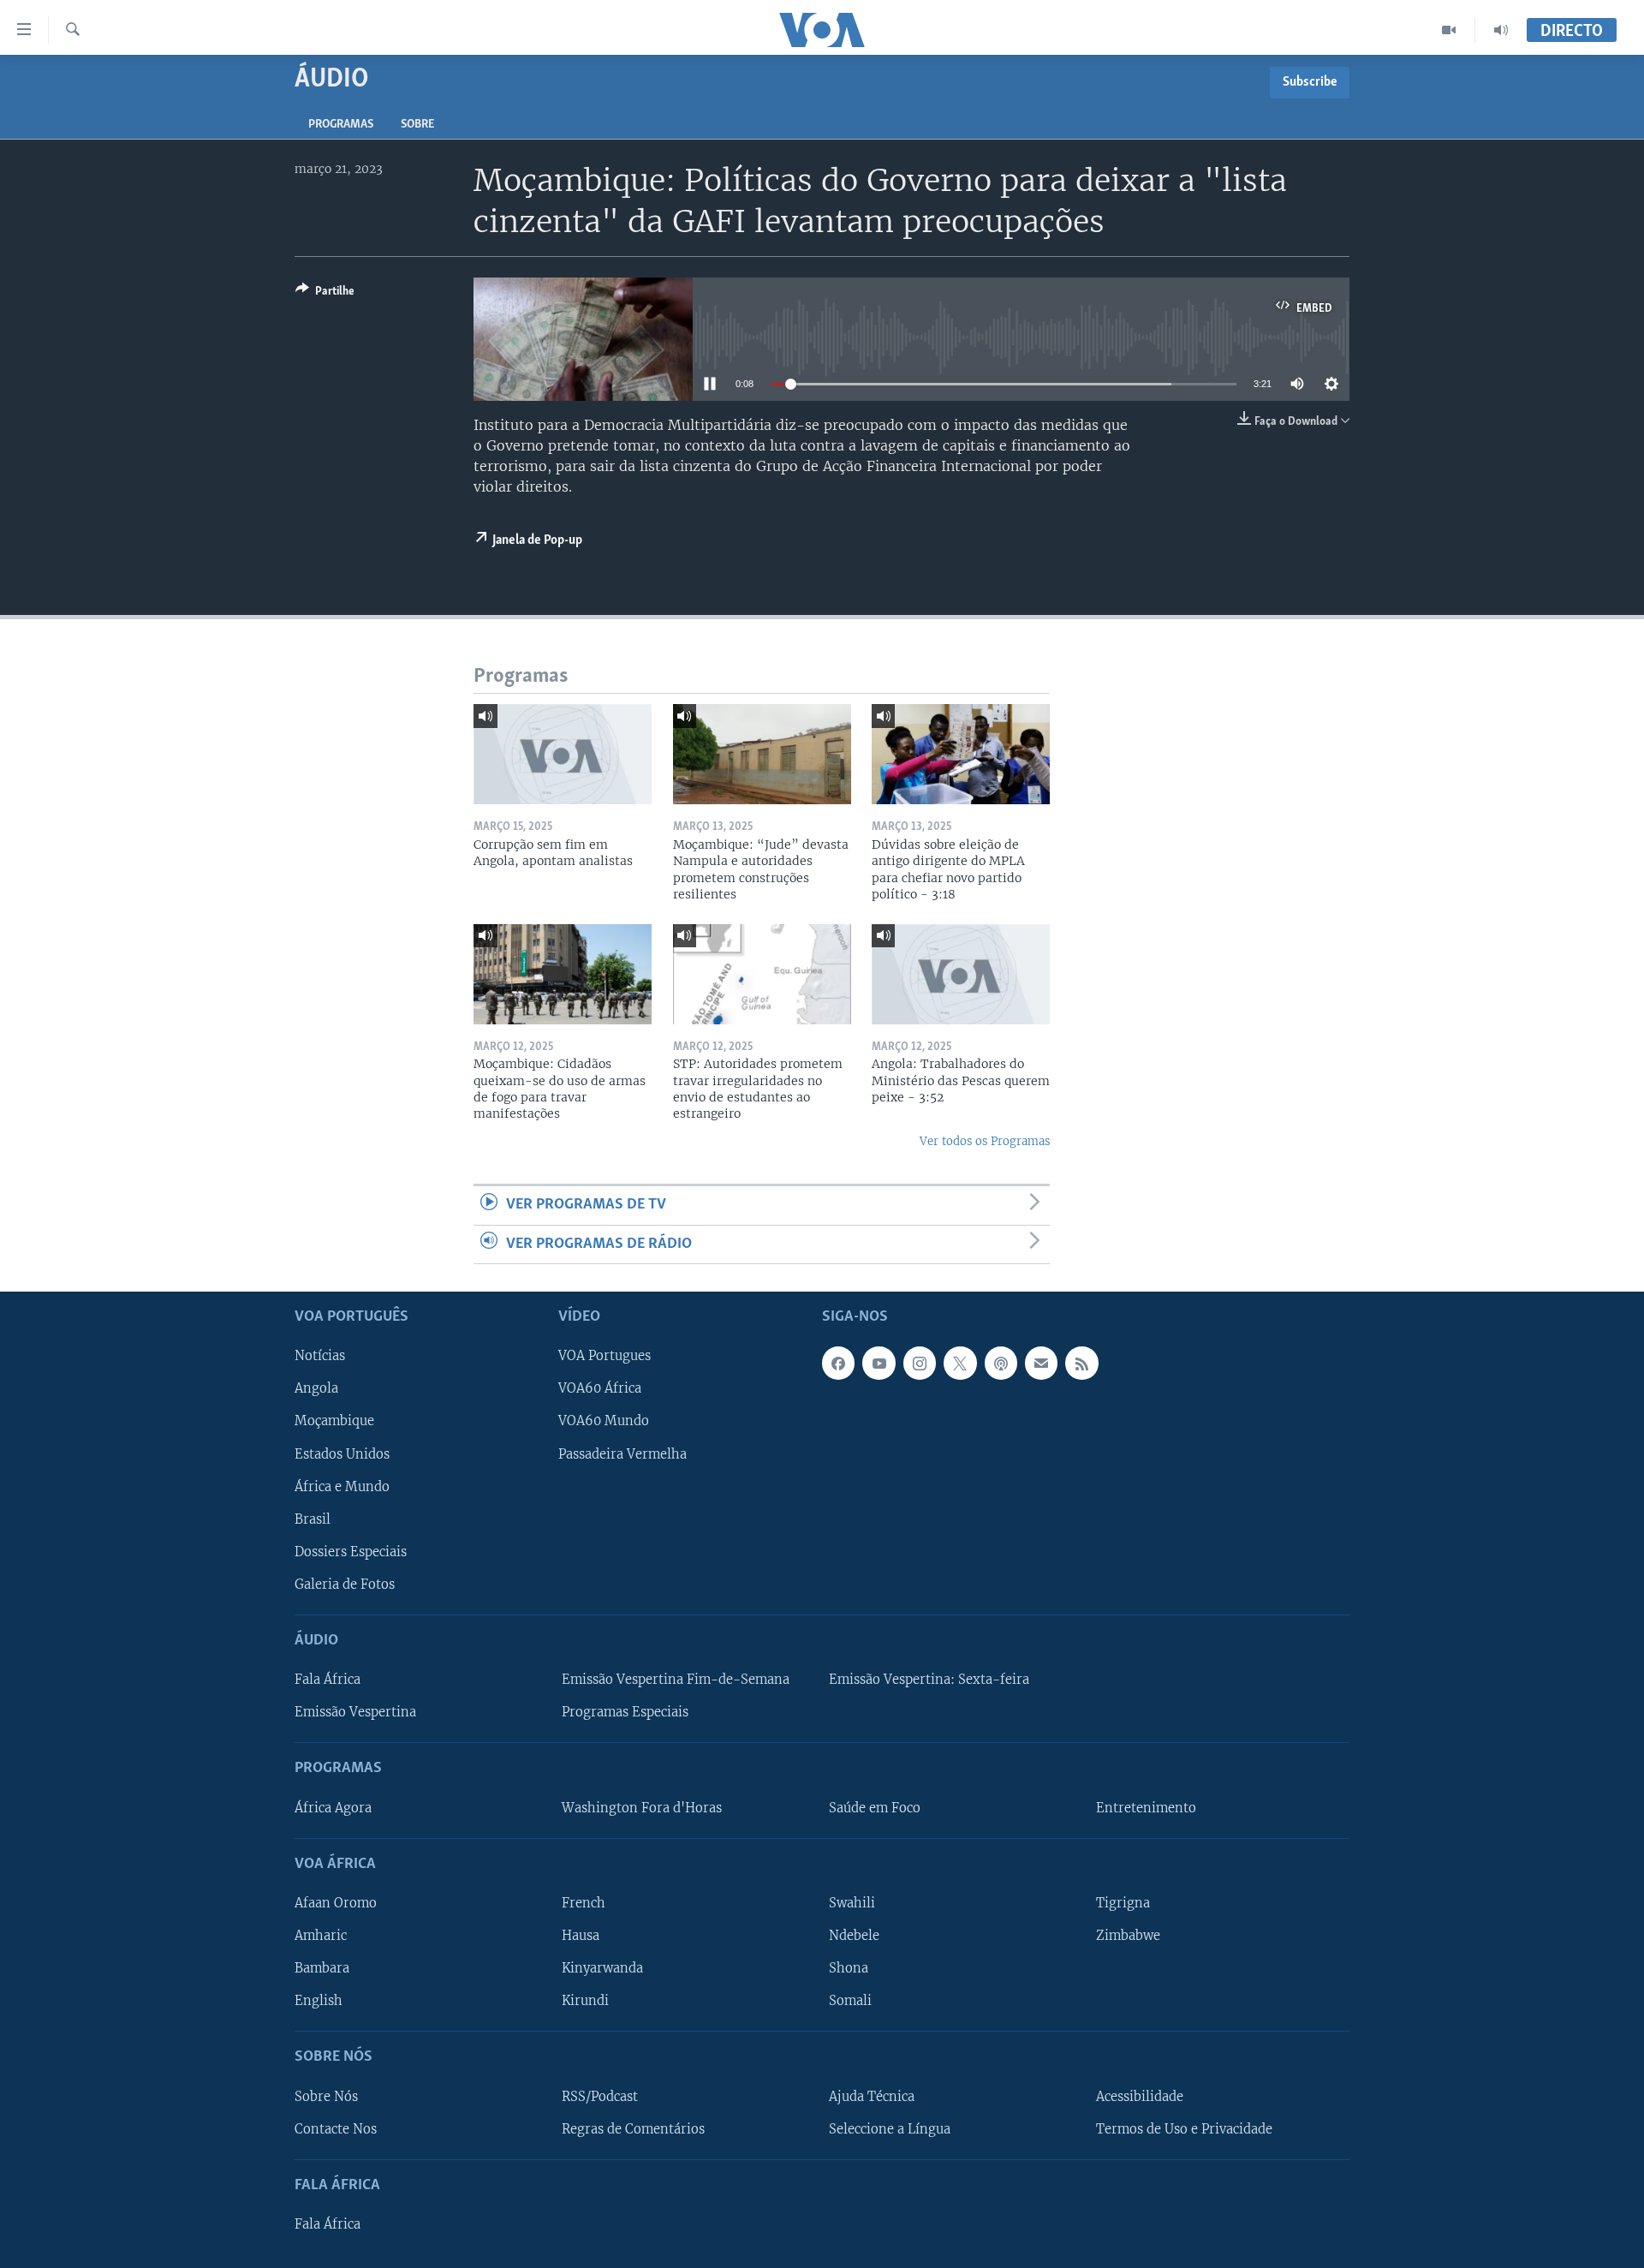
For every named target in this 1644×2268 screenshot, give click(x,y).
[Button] (325, 294)
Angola (316, 1388)
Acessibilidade (1140, 2097)
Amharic (321, 1936)
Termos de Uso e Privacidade (1184, 2129)
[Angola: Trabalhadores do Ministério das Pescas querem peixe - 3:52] (961, 974)
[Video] (1449, 30)
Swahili (852, 1903)
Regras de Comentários (633, 2129)
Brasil (313, 1519)
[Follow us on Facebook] (838, 1363)
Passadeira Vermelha (622, 1454)
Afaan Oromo (336, 1903)
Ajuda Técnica (872, 2097)
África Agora (333, 1808)
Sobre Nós (326, 2097)
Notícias (320, 1356)
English (319, 2001)
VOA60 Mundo (604, 1422)
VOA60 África (600, 1388)
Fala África (328, 1680)
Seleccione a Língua (890, 2129)
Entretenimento (1146, 1808)
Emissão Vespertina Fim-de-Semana (676, 1680)
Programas (341, 125)
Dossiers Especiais (351, 1552)
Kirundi (585, 2001)
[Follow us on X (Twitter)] (960, 1363)
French (584, 1903)
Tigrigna (1123, 1903)
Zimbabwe (1128, 1936)
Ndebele (854, 1936)
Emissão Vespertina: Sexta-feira (929, 1680)
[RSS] (1081, 1363)
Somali (850, 2001)
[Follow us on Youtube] (879, 1363)
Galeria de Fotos (345, 1585)
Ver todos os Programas (985, 1141)
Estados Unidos (342, 1454)
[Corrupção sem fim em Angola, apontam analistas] (563, 754)
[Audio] (1501, 30)
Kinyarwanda (602, 1968)
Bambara (322, 1968)
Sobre (417, 125)
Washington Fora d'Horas (642, 1808)
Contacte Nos (336, 2129)
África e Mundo (342, 1487)
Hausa (581, 1936)
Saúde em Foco (875, 1808)
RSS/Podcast (600, 2097)
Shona (849, 1968)
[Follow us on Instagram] (920, 1363)
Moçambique (334, 1422)
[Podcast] (1001, 1363)
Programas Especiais (625, 1712)
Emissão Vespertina (355, 1712)
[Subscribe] (1041, 1363)
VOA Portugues (605, 1356)
